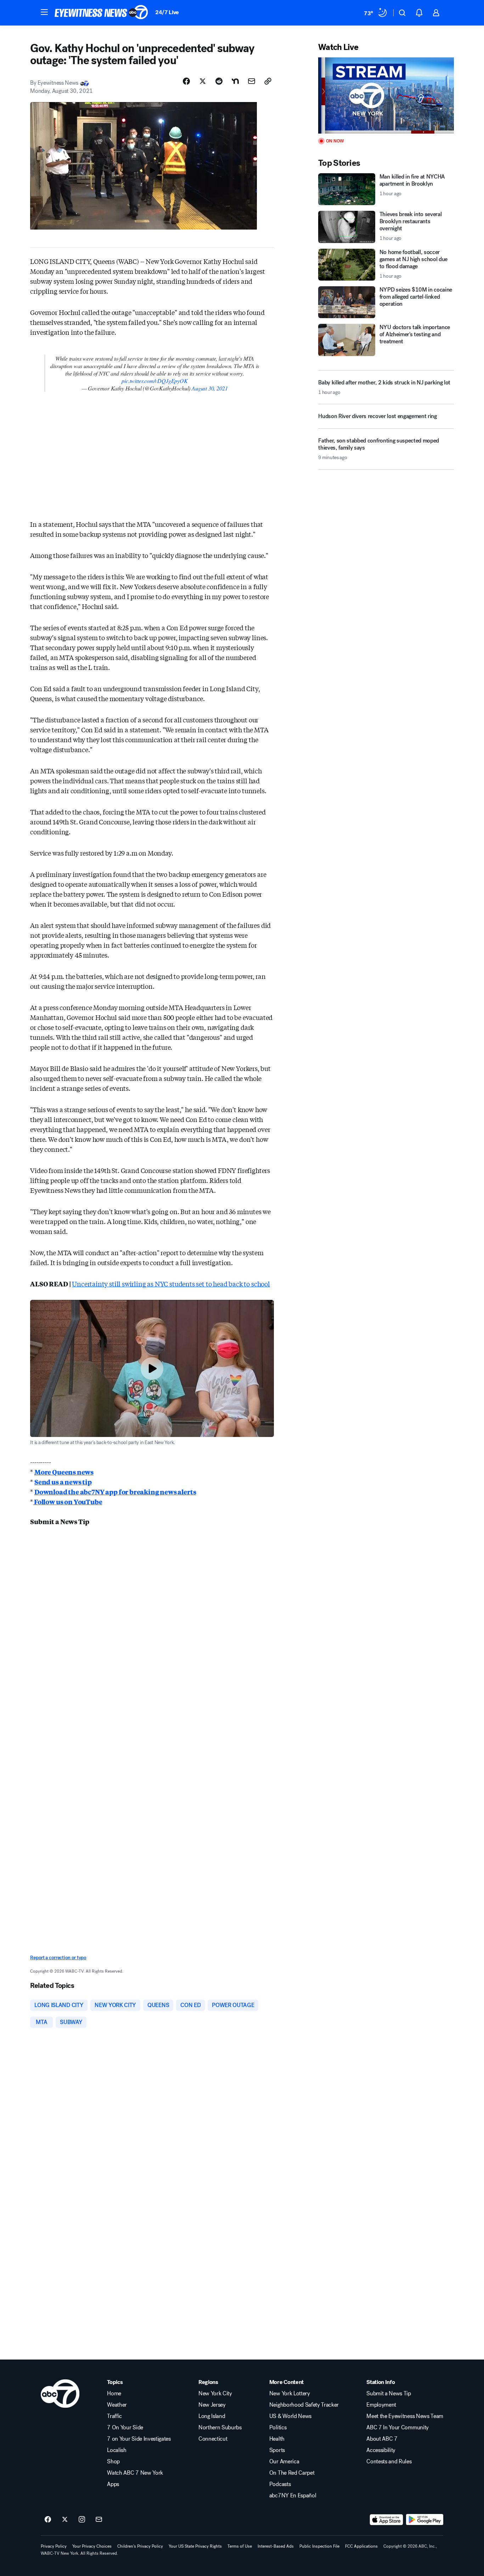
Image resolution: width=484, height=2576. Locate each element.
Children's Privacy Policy (140, 2546)
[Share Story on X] (203, 81)
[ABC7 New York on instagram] (82, 2520)
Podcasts (280, 2484)
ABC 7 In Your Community (398, 2428)
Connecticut (213, 2439)
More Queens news (64, 1472)
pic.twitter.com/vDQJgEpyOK (154, 381)
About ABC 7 (382, 2439)
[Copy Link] (268, 81)
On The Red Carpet (292, 2473)
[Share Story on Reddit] (219, 81)
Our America (284, 2462)
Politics (278, 2428)
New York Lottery (290, 2394)
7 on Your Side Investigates (139, 2439)
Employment (381, 2405)
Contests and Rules (389, 2462)
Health (277, 2439)
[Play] (386, 95)
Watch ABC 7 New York (135, 2473)
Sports (277, 2450)
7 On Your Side (125, 2428)
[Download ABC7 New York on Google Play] (425, 2520)
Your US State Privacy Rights (195, 2546)
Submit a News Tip (389, 2394)
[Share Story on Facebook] (186, 81)
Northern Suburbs (220, 2428)
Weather (117, 2405)
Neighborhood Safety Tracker (304, 2405)
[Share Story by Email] (252, 81)
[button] (44, 12)
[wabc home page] (60, 2394)
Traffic (114, 2416)
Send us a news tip (63, 1482)
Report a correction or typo (58, 1958)
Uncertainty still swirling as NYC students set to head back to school (171, 1284)
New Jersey (212, 2405)
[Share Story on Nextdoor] (235, 81)
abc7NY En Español (293, 2496)
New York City (215, 2394)
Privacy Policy (54, 2546)
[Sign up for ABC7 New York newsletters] (99, 2520)
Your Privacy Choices (92, 2546)
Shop (113, 2462)
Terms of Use (240, 2546)
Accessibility (381, 2450)
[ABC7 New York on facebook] (48, 2520)
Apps (113, 2484)
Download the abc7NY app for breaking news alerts (115, 1492)
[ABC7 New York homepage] (101, 13)
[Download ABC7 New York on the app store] (387, 2520)
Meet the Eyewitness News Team (405, 2416)
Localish (117, 2450)
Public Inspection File (319, 2546)
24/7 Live (167, 12)
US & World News (290, 2416)
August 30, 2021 (210, 388)
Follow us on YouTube (67, 1501)
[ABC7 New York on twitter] (65, 2520)
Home (114, 2394)
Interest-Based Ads (276, 2546)
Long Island (212, 2416)
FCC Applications (361, 2546)
